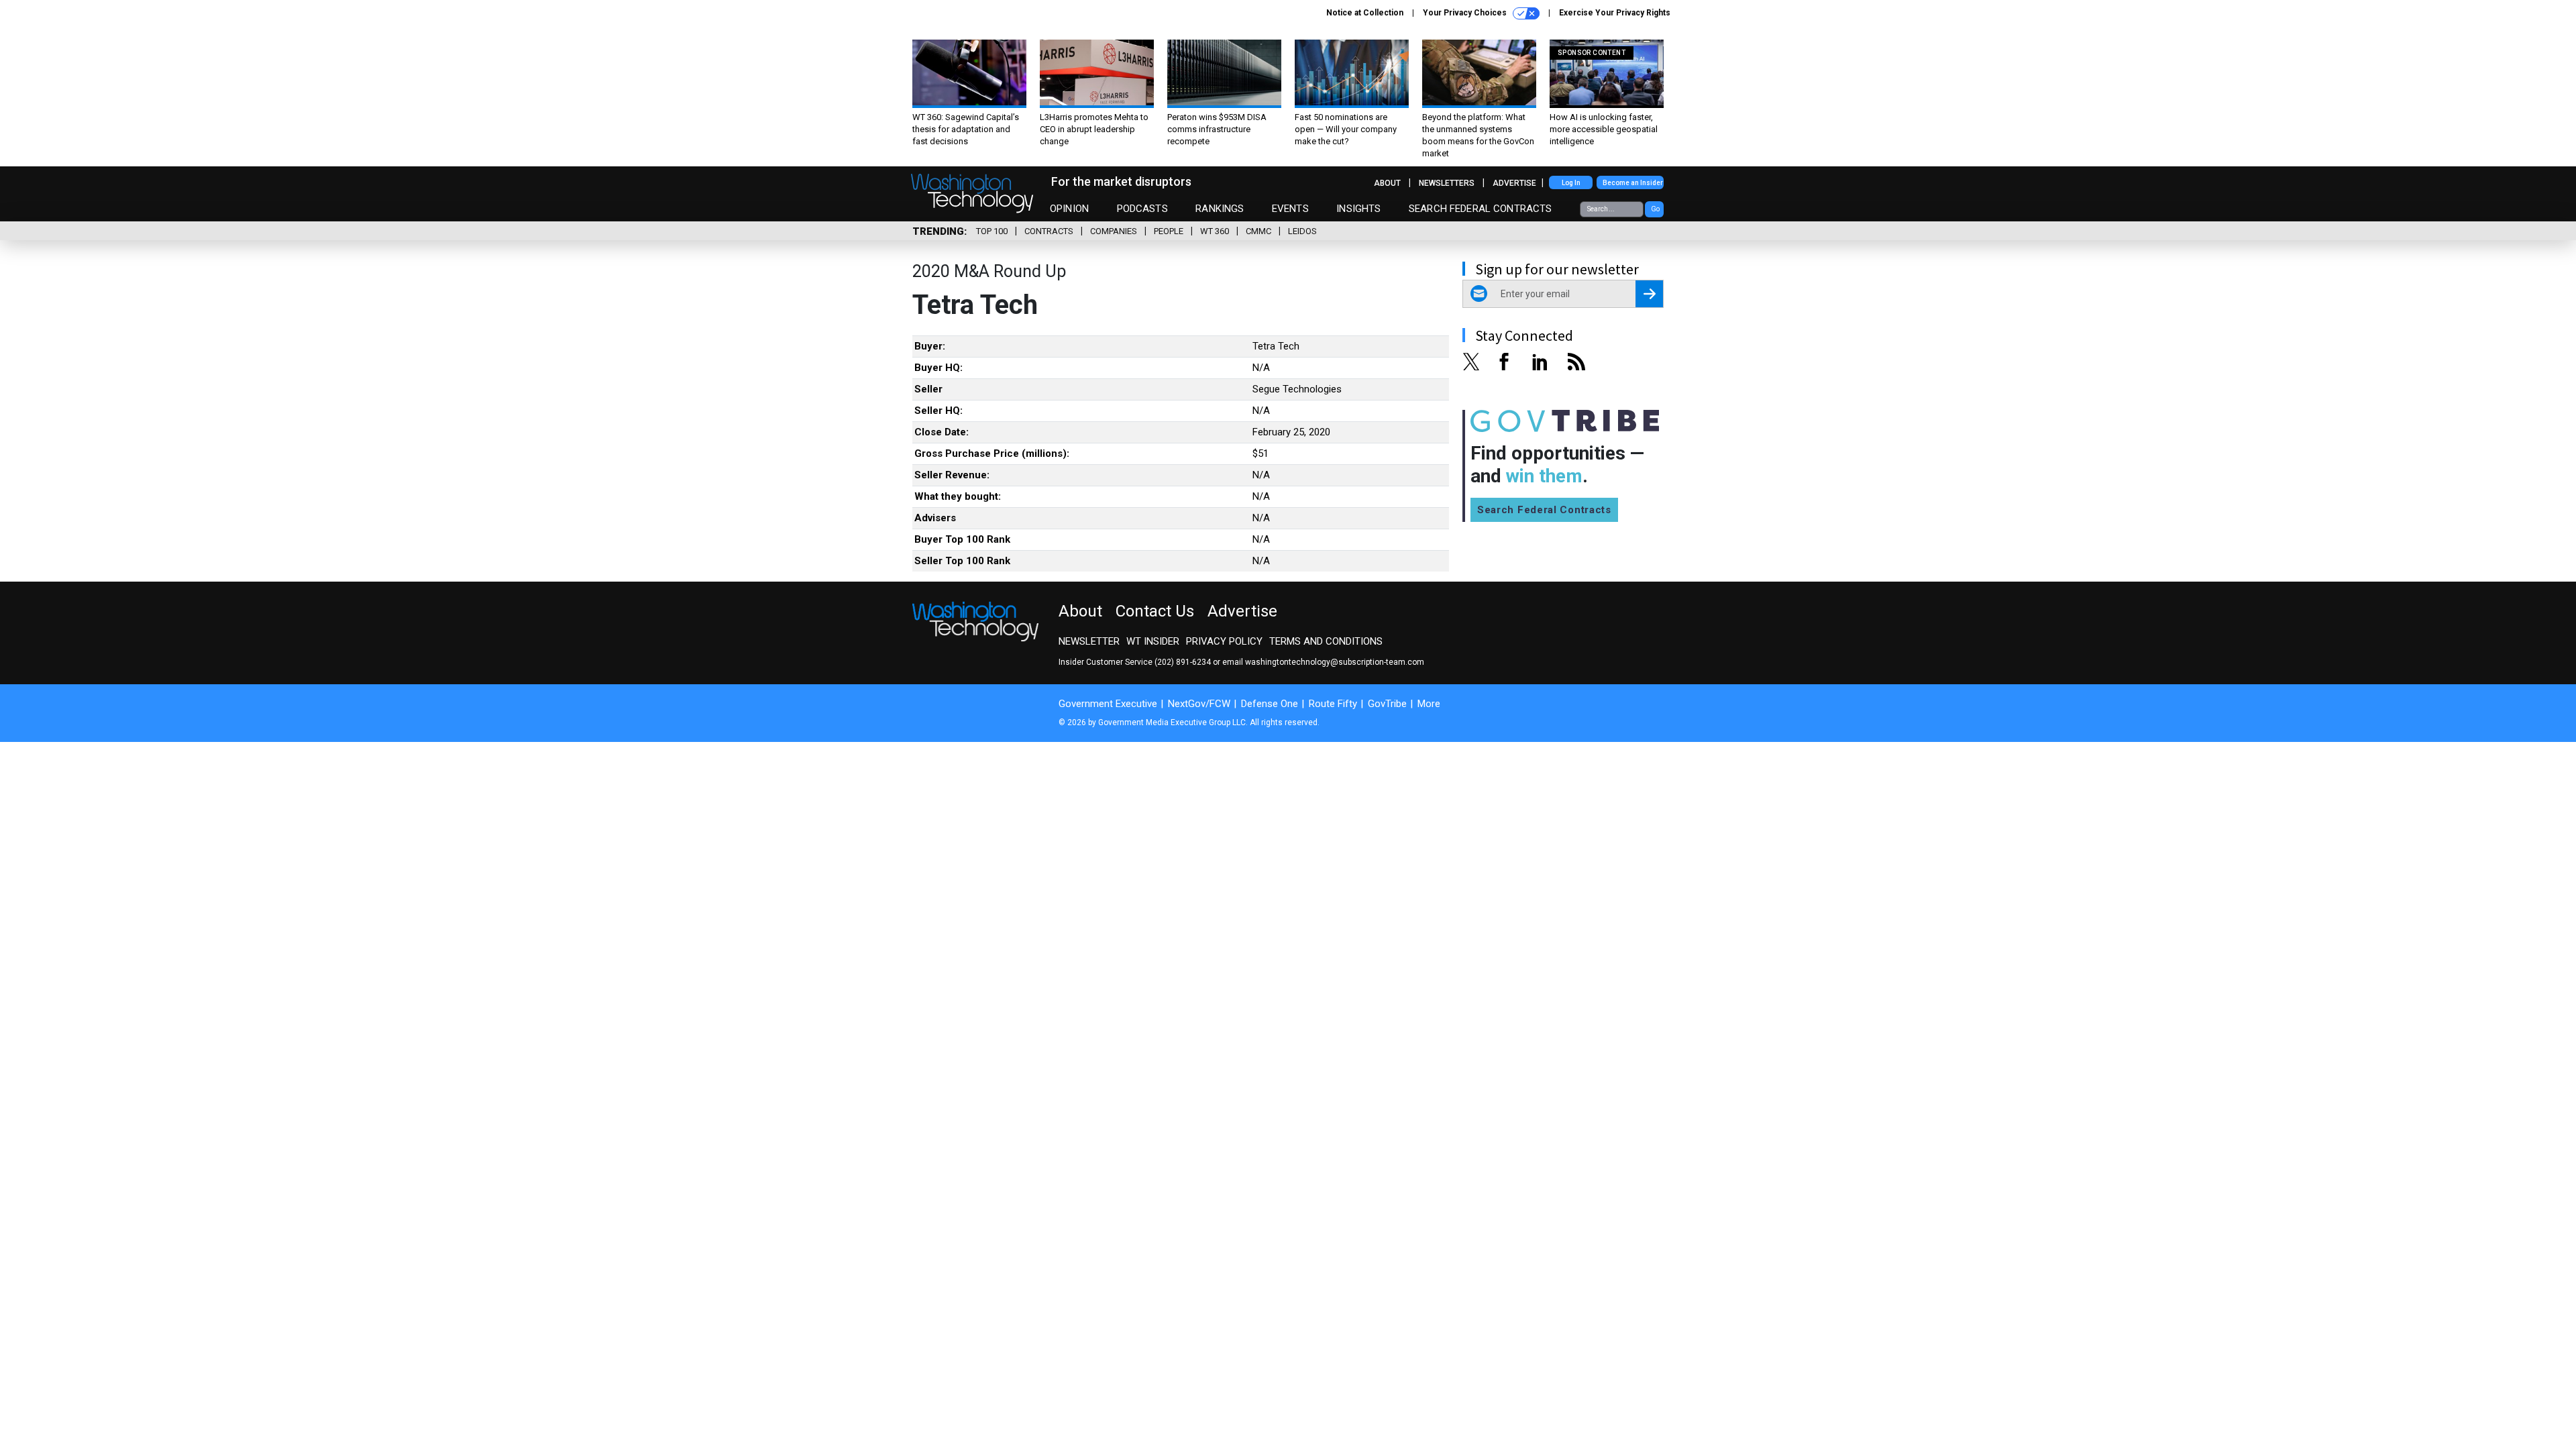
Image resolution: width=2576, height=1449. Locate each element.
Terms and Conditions (1326, 641)
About (1387, 183)
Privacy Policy (1224, 641)
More (1429, 704)
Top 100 (992, 231)
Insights (1358, 209)
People (1169, 231)
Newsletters (1447, 183)
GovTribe (1387, 704)
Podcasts (1142, 209)
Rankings (1220, 209)
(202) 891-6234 (1183, 662)
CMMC (1258, 231)
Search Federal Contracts (1481, 209)
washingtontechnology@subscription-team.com (1335, 662)
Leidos (1302, 231)
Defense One (1270, 704)
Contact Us (1155, 611)
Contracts (1049, 231)
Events (1290, 209)
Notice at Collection (1365, 13)
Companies (1114, 231)
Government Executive (1108, 704)
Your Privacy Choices (1466, 13)
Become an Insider (1633, 183)
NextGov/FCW (1199, 704)
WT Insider (1153, 641)
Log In (1571, 183)
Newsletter (1089, 641)
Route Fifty (1333, 704)
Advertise (1514, 183)
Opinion (1069, 209)
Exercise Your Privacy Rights (1615, 13)
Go (1655, 209)
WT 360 (1215, 231)
